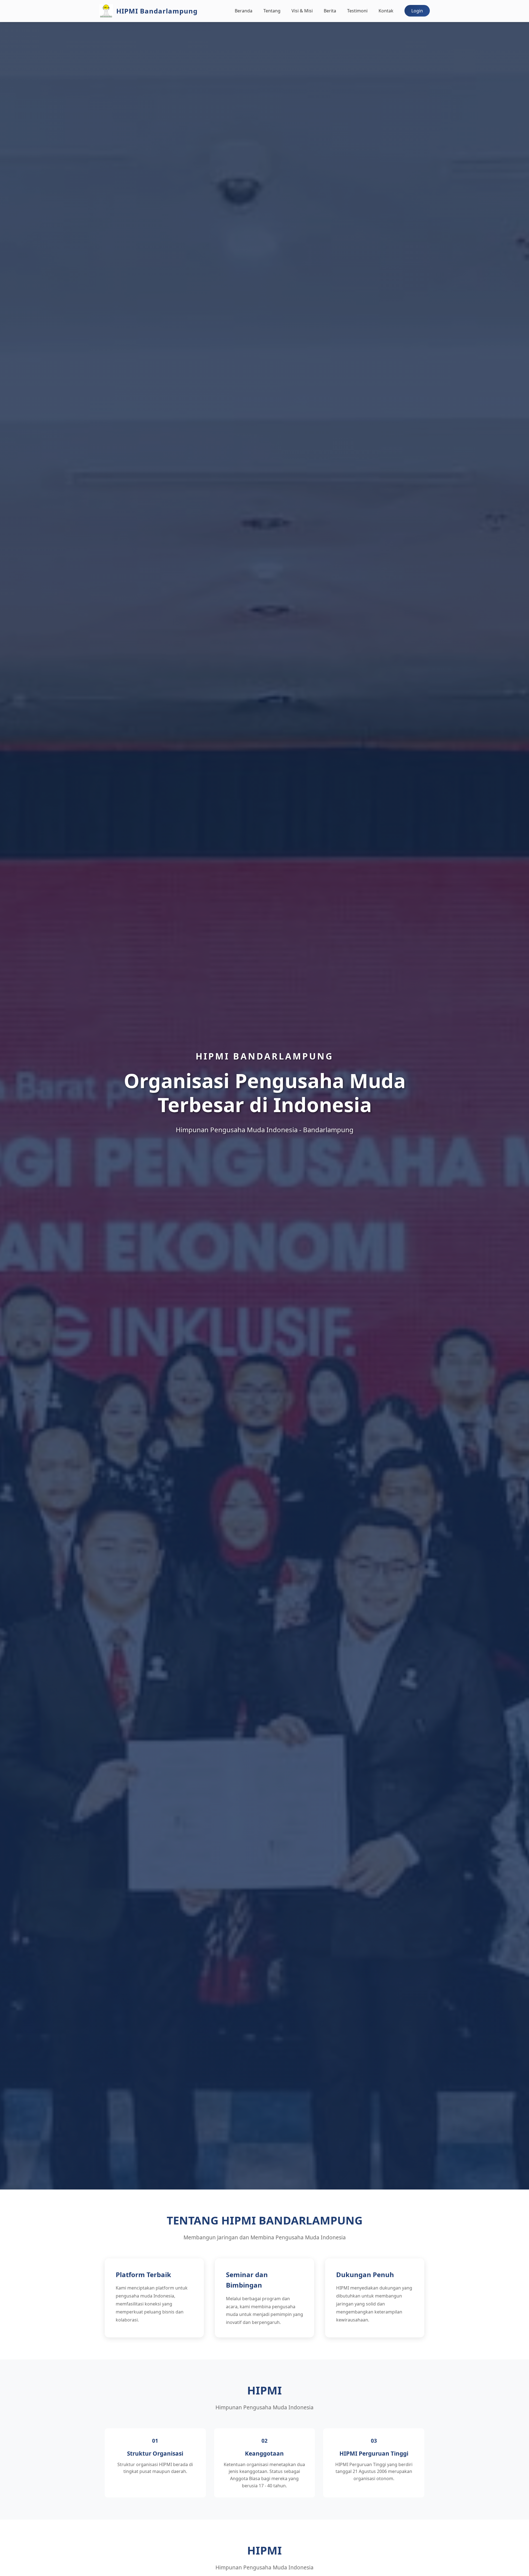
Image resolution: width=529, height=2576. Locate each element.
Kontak (386, 11)
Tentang (272, 11)
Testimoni (357, 11)
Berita (330, 11)
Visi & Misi (302, 11)
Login (417, 11)
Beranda (244, 11)
